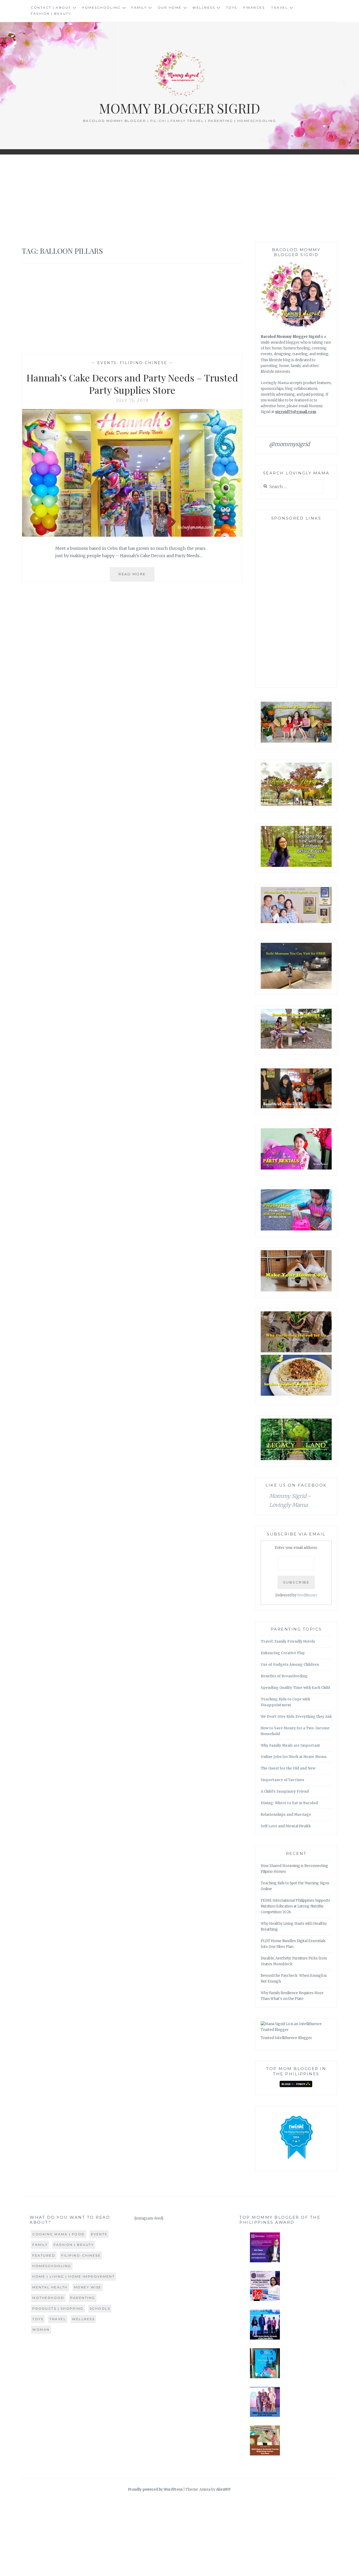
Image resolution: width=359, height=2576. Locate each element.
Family (139, 7)
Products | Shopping (58, 2308)
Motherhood (48, 2298)
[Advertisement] (179, 198)
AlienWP (223, 2489)
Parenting (83, 2298)
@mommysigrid (289, 444)
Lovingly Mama (275, 383)
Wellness (204, 7)
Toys (232, 7)
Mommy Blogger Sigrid (180, 108)
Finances (254, 7)
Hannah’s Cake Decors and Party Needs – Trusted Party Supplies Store (132, 384)
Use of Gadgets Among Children (290, 1665)
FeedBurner (307, 1595)
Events (107, 363)
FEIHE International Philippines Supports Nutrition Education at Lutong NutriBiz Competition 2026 (295, 1906)
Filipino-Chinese (144, 363)
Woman (41, 2329)
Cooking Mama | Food (59, 2234)
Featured (44, 2255)
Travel (279, 7)
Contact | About (51, 7)
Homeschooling (101, 7)
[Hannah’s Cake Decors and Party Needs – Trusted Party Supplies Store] (132, 535)
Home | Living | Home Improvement (73, 2276)
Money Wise (88, 2287)
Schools (100, 2308)
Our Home (170, 7)
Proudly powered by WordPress (155, 2489)
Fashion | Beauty (51, 14)
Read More (137, 576)
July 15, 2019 (132, 400)
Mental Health (50, 2287)
